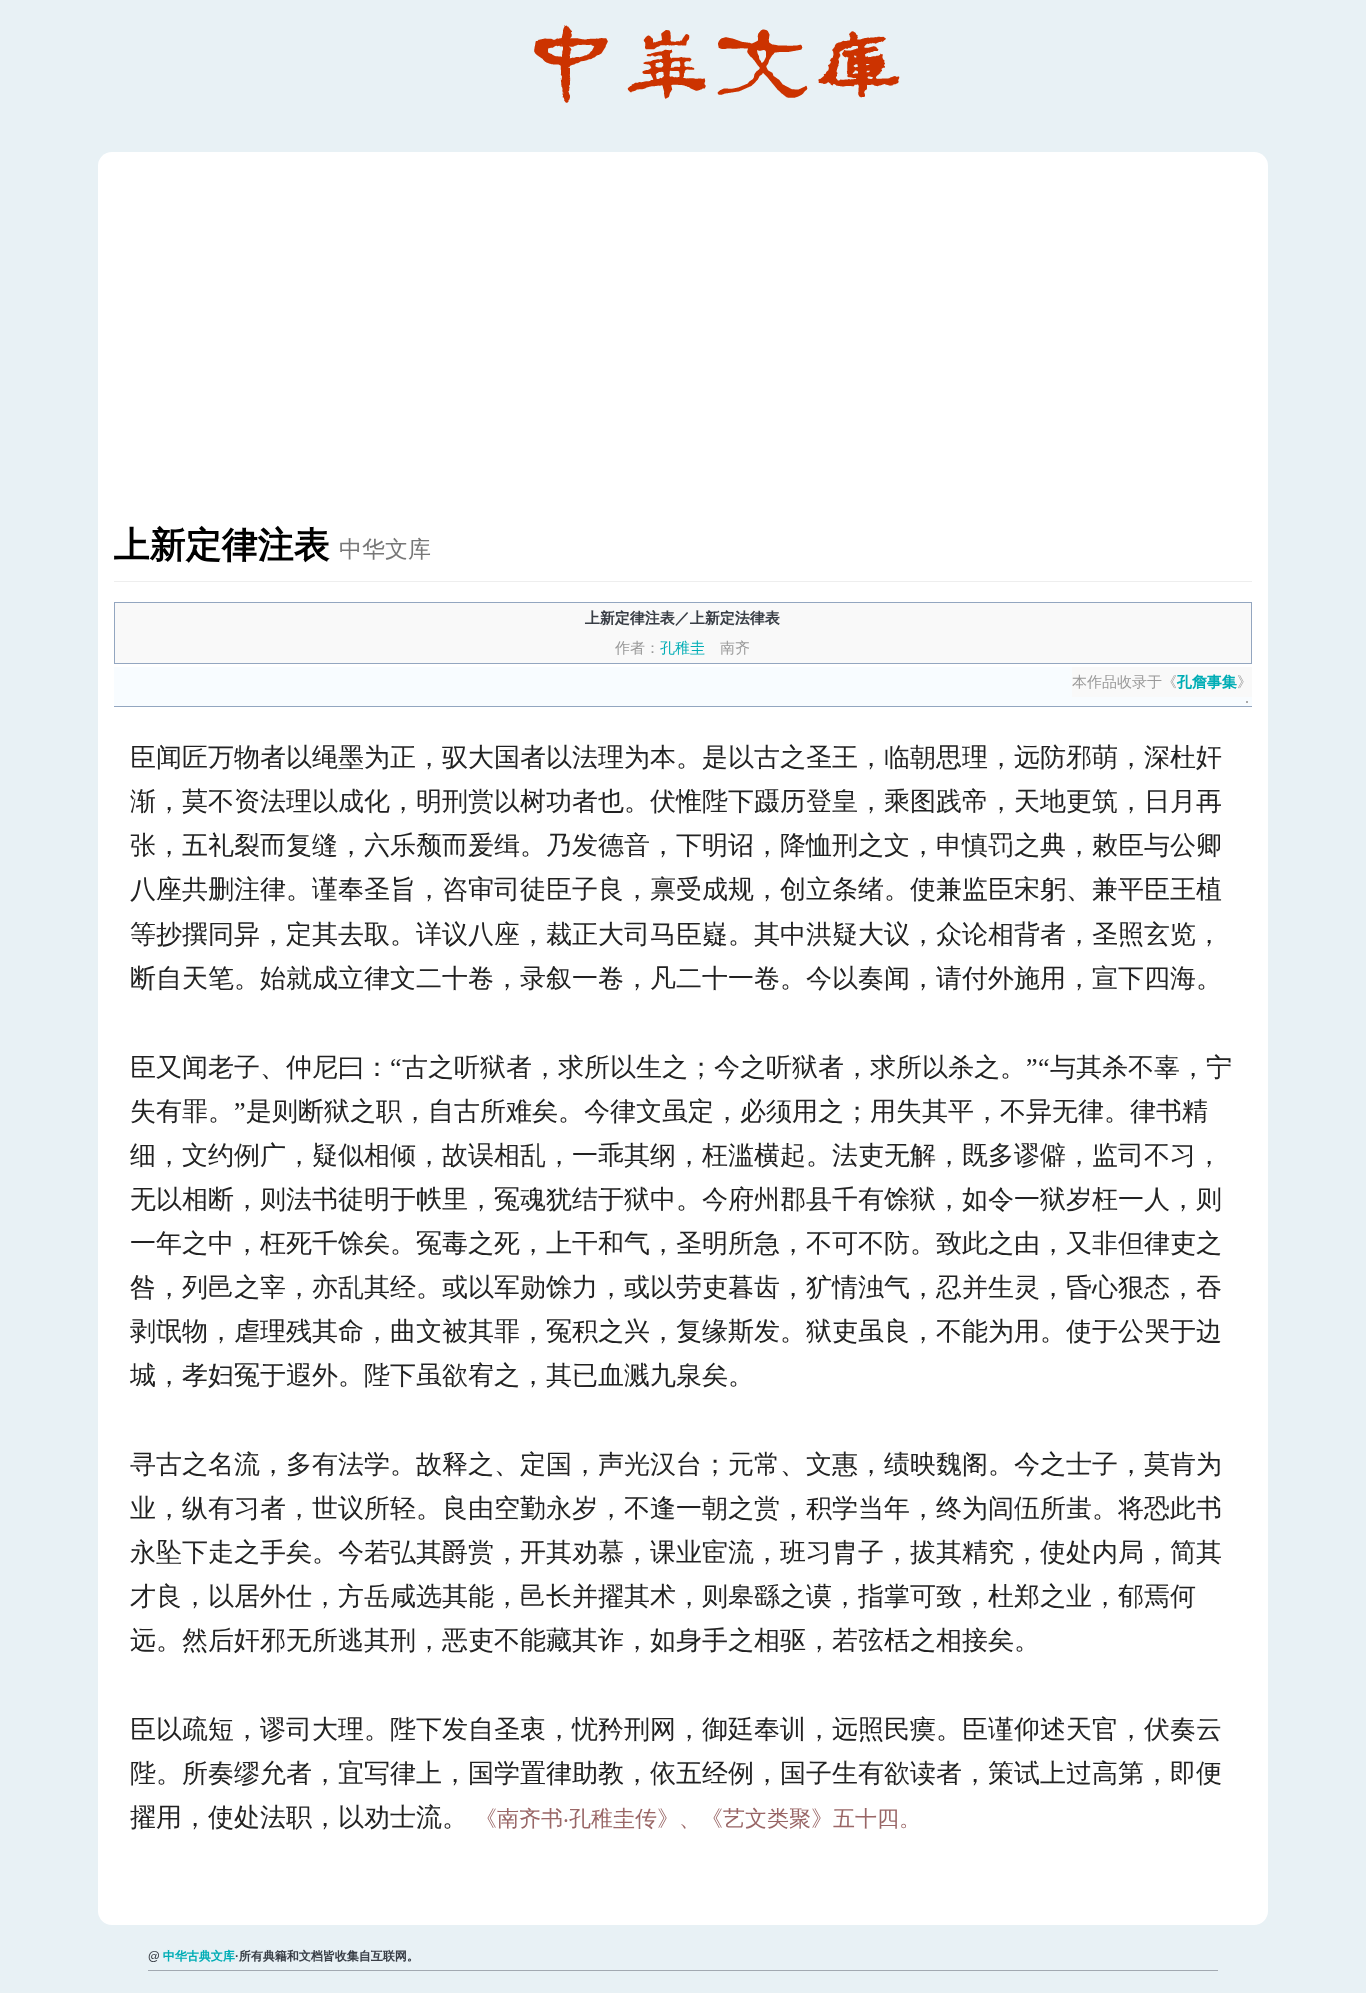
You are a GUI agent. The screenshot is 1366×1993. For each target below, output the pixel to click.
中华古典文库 (199, 1956)
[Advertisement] (714, 348)
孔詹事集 (1207, 681)
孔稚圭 (682, 647)
